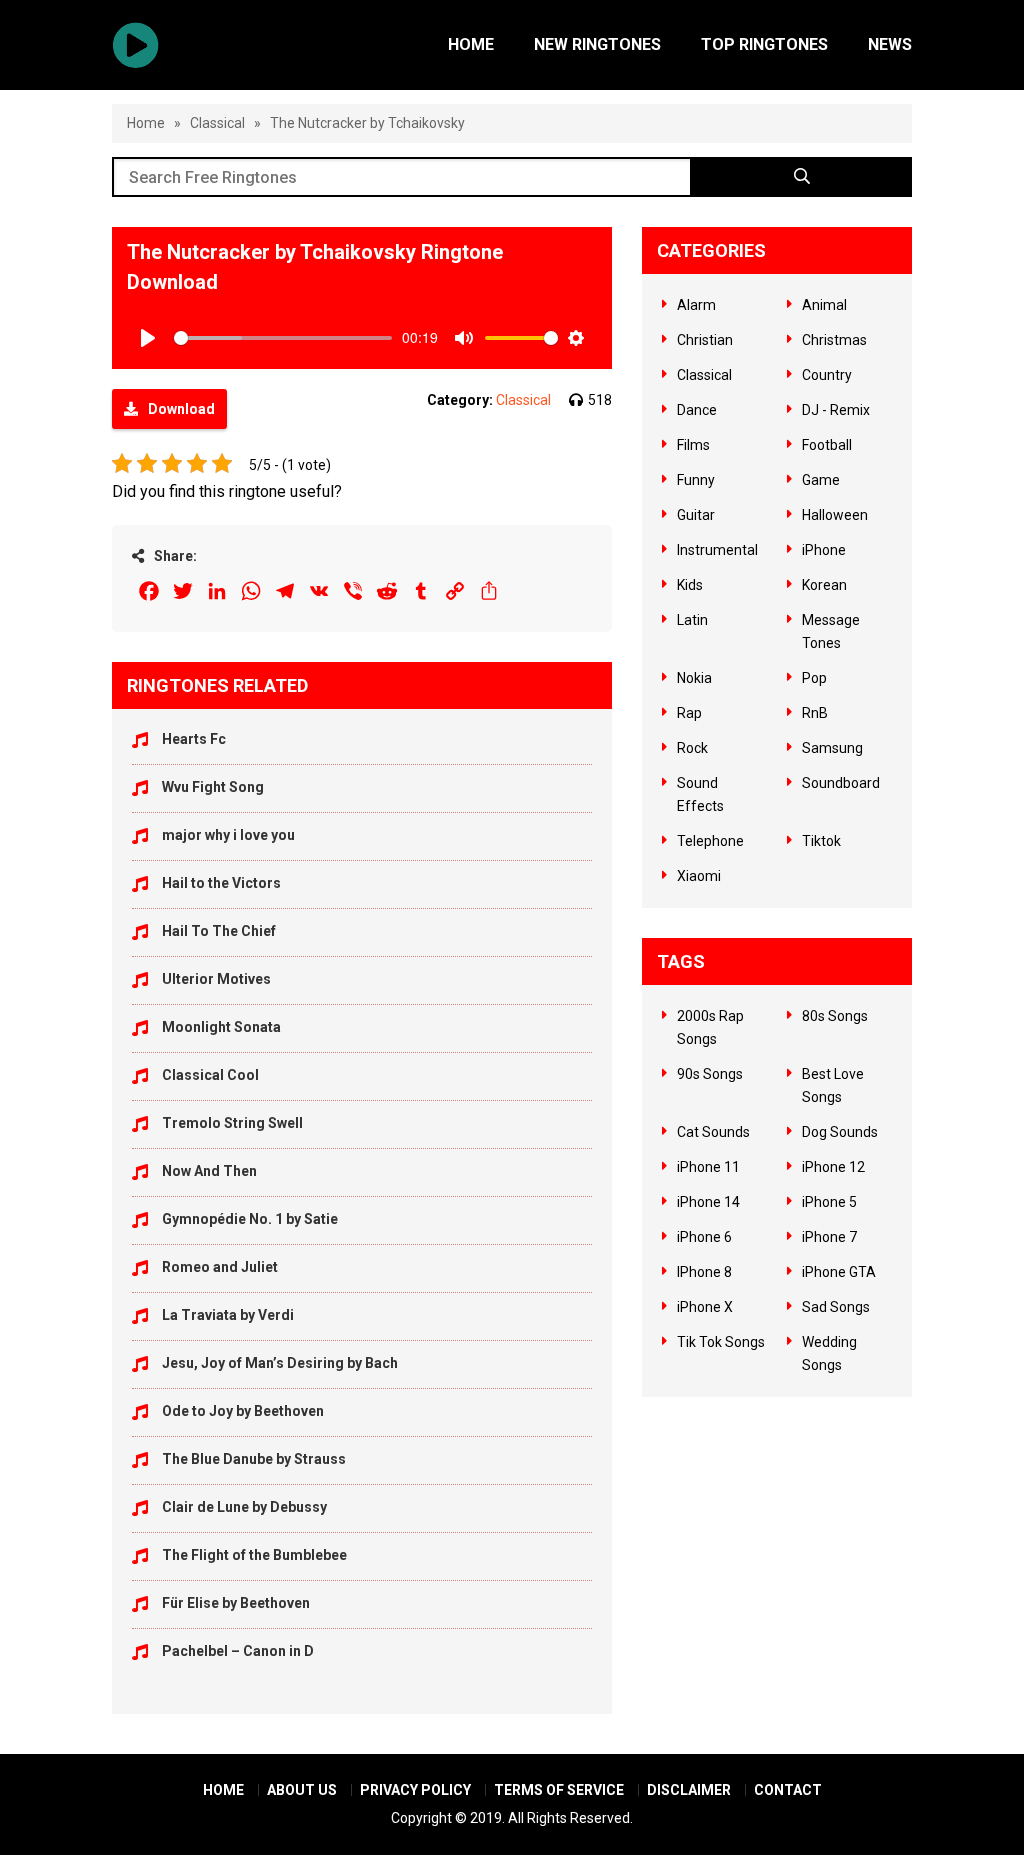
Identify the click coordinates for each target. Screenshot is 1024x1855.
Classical (217, 123)
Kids (690, 585)
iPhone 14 (708, 1202)
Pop (814, 678)
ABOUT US (302, 1790)
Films (693, 445)
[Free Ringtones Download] (135, 45)
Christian (705, 340)
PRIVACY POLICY (415, 1790)
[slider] (283, 338)
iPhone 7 (829, 1237)
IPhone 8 (704, 1272)
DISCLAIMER (689, 1790)
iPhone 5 (829, 1202)
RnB (815, 713)
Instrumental (717, 550)
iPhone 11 (708, 1167)
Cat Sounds (713, 1132)
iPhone (824, 550)
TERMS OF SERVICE (559, 1790)
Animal (824, 305)
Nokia (694, 678)
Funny (696, 480)
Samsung (832, 748)
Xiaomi (699, 876)
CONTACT (788, 1790)
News (890, 44)
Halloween (835, 515)
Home (471, 44)
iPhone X (705, 1307)
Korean (824, 585)
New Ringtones (597, 44)
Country (827, 375)
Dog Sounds (840, 1132)
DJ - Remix (836, 410)
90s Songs (710, 1074)
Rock (692, 748)
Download (181, 409)
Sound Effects (700, 794)
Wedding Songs (829, 1353)
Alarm (696, 305)
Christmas (834, 340)
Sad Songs (836, 1307)
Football (827, 445)
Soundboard (841, 783)
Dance (697, 410)
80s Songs (835, 1016)
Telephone (710, 841)
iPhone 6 (704, 1237)
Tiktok (821, 841)
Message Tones (831, 631)
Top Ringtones (764, 44)
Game (821, 480)
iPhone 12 (833, 1167)
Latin (692, 620)
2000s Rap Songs (710, 1027)
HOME (223, 1790)
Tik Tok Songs (721, 1342)
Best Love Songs (833, 1085)
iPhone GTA (839, 1272)
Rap (689, 713)
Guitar (696, 515)
